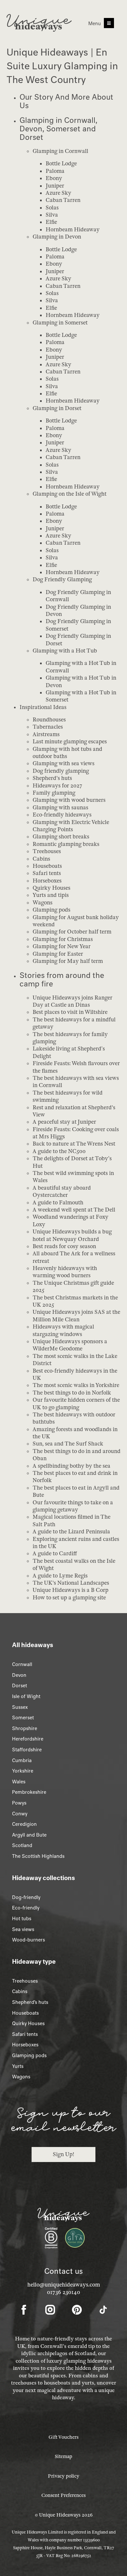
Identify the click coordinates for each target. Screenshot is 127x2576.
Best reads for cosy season (64, 1246)
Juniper (55, 186)
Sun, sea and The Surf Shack (68, 1444)
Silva (52, 215)
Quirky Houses (51, 888)
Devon (19, 1675)
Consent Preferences (63, 2495)
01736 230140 (63, 2292)
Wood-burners (28, 1940)
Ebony (54, 178)
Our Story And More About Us (66, 101)
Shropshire (25, 1728)
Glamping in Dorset (57, 408)
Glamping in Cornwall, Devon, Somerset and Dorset (58, 129)
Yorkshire (23, 1771)
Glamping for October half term (72, 932)
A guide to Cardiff (55, 1553)
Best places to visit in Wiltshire (70, 1012)
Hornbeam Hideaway (73, 230)
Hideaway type (34, 1961)
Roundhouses (49, 720)
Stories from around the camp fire (62, 979)
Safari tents (47, 873)
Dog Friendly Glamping (62, 579)
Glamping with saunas (60, 808)
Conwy (20, 1814)
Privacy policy (63, 2476)
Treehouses (47, 851)
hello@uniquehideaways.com (64, 2285)
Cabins (41, 859)
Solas (52, 208)
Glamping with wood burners (69, 800)
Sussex (20, 1707)
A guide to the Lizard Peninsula (71, 1532)
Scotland (22, 1845)
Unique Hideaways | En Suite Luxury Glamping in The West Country (62, 66)
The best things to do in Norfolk (72, 1393)
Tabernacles (48, 727)
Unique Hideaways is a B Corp (71, 1590)
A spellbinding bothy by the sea (71, 1466)
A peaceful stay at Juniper (64, 1122)
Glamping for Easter (58, 954)
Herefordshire (28, 1739)
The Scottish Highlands (38, 1856)
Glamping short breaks (61, 837)
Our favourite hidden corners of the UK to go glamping (76, 1404)
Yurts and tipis (51, 895)
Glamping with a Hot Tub (65, 651)
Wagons (42, 903)
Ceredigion (24, 1824)
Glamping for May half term (68, 961)
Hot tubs (22, 1919)
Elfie (51, 222)
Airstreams (46, 734)
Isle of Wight (26, 1696)
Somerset (23, 1718)
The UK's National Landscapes (71, 1583)
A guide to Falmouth (58, 1203)
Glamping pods (51, 910)
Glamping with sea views (63, 763)
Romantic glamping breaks (66, 844)
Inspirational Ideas (43, 707)
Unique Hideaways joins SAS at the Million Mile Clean (76, 1316)
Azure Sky (58, 193)
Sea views (23, 1929)
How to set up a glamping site (69, 1598)
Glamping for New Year (62, 946)
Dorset (20, 1686)
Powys (19, 1803)
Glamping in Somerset (60, 323)
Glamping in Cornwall (60, 151)
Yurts (18, 2066)
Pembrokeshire (29, 1792)
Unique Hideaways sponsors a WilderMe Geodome (70, 1345)
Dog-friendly (26, 1897)
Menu (95, 24)
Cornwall (22, 1664)
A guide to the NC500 (59, 1151)
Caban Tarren (63, 200)
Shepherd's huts (52, 778)
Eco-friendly (26, 1908)
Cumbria (22, 1760)
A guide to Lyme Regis (60, 1576)
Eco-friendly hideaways (62, 815)
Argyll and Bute (29, 1835)
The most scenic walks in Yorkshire (77, 1385)
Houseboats (47, 866)
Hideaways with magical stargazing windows (63, 1330)
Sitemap (63, 2456)
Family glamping (54, 793)
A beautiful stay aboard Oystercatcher (62, 1191)
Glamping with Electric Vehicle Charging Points (71, 826)
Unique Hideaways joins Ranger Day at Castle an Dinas (72, 1001)
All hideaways (33, 1645)
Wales (19, 1782)
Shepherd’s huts (30, 2002)
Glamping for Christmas (63, 939)
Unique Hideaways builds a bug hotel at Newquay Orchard (72, 1235)
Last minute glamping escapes (70, 742)
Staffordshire (27, 1750)
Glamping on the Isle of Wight (70, 494)
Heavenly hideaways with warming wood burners (65, 1272)
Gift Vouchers (63, 2437)
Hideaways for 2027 (57, 786)
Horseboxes (47, 881)
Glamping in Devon (57, 237)
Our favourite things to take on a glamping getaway (73, 1506)
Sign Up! (63, 2154)
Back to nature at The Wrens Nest (74, 1144)
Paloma (55, 171)
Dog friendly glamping (61, 771)
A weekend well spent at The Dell (74, 1210)
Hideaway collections (43, 1878)
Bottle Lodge (61, 164)
